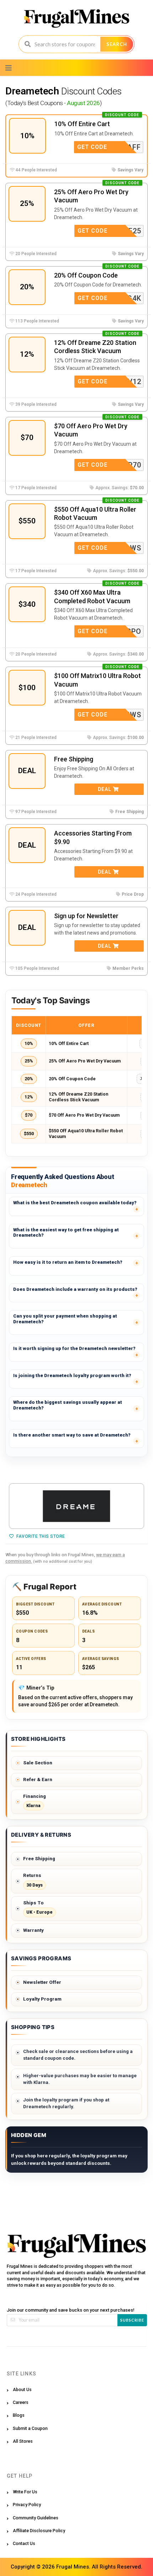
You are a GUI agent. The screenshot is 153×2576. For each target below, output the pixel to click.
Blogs (19, 2415)
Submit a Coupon (30, 2428)
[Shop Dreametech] (76, 1506)
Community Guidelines (36, 2518)
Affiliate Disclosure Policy (39, 2531)
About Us (22, 2389)
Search (117, 44)
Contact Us (24, 2543)
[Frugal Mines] (77, 18)
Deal (105, 789)
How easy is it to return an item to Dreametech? (68, 1262)
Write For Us (25, 2492)
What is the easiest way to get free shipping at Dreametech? (66, 1233)
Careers (21, 2402)
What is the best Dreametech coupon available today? (75, 1203)
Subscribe (132, 2320)
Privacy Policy (27, 2505)
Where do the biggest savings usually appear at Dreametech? (68, 1405)
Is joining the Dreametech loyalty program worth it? (72, 1375)
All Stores (23, 2441)
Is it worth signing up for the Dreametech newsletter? (74, 1348)
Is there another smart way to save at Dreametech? (72, 1435)
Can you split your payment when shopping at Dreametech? (65, 1319)
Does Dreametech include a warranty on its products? (75, 1289)
